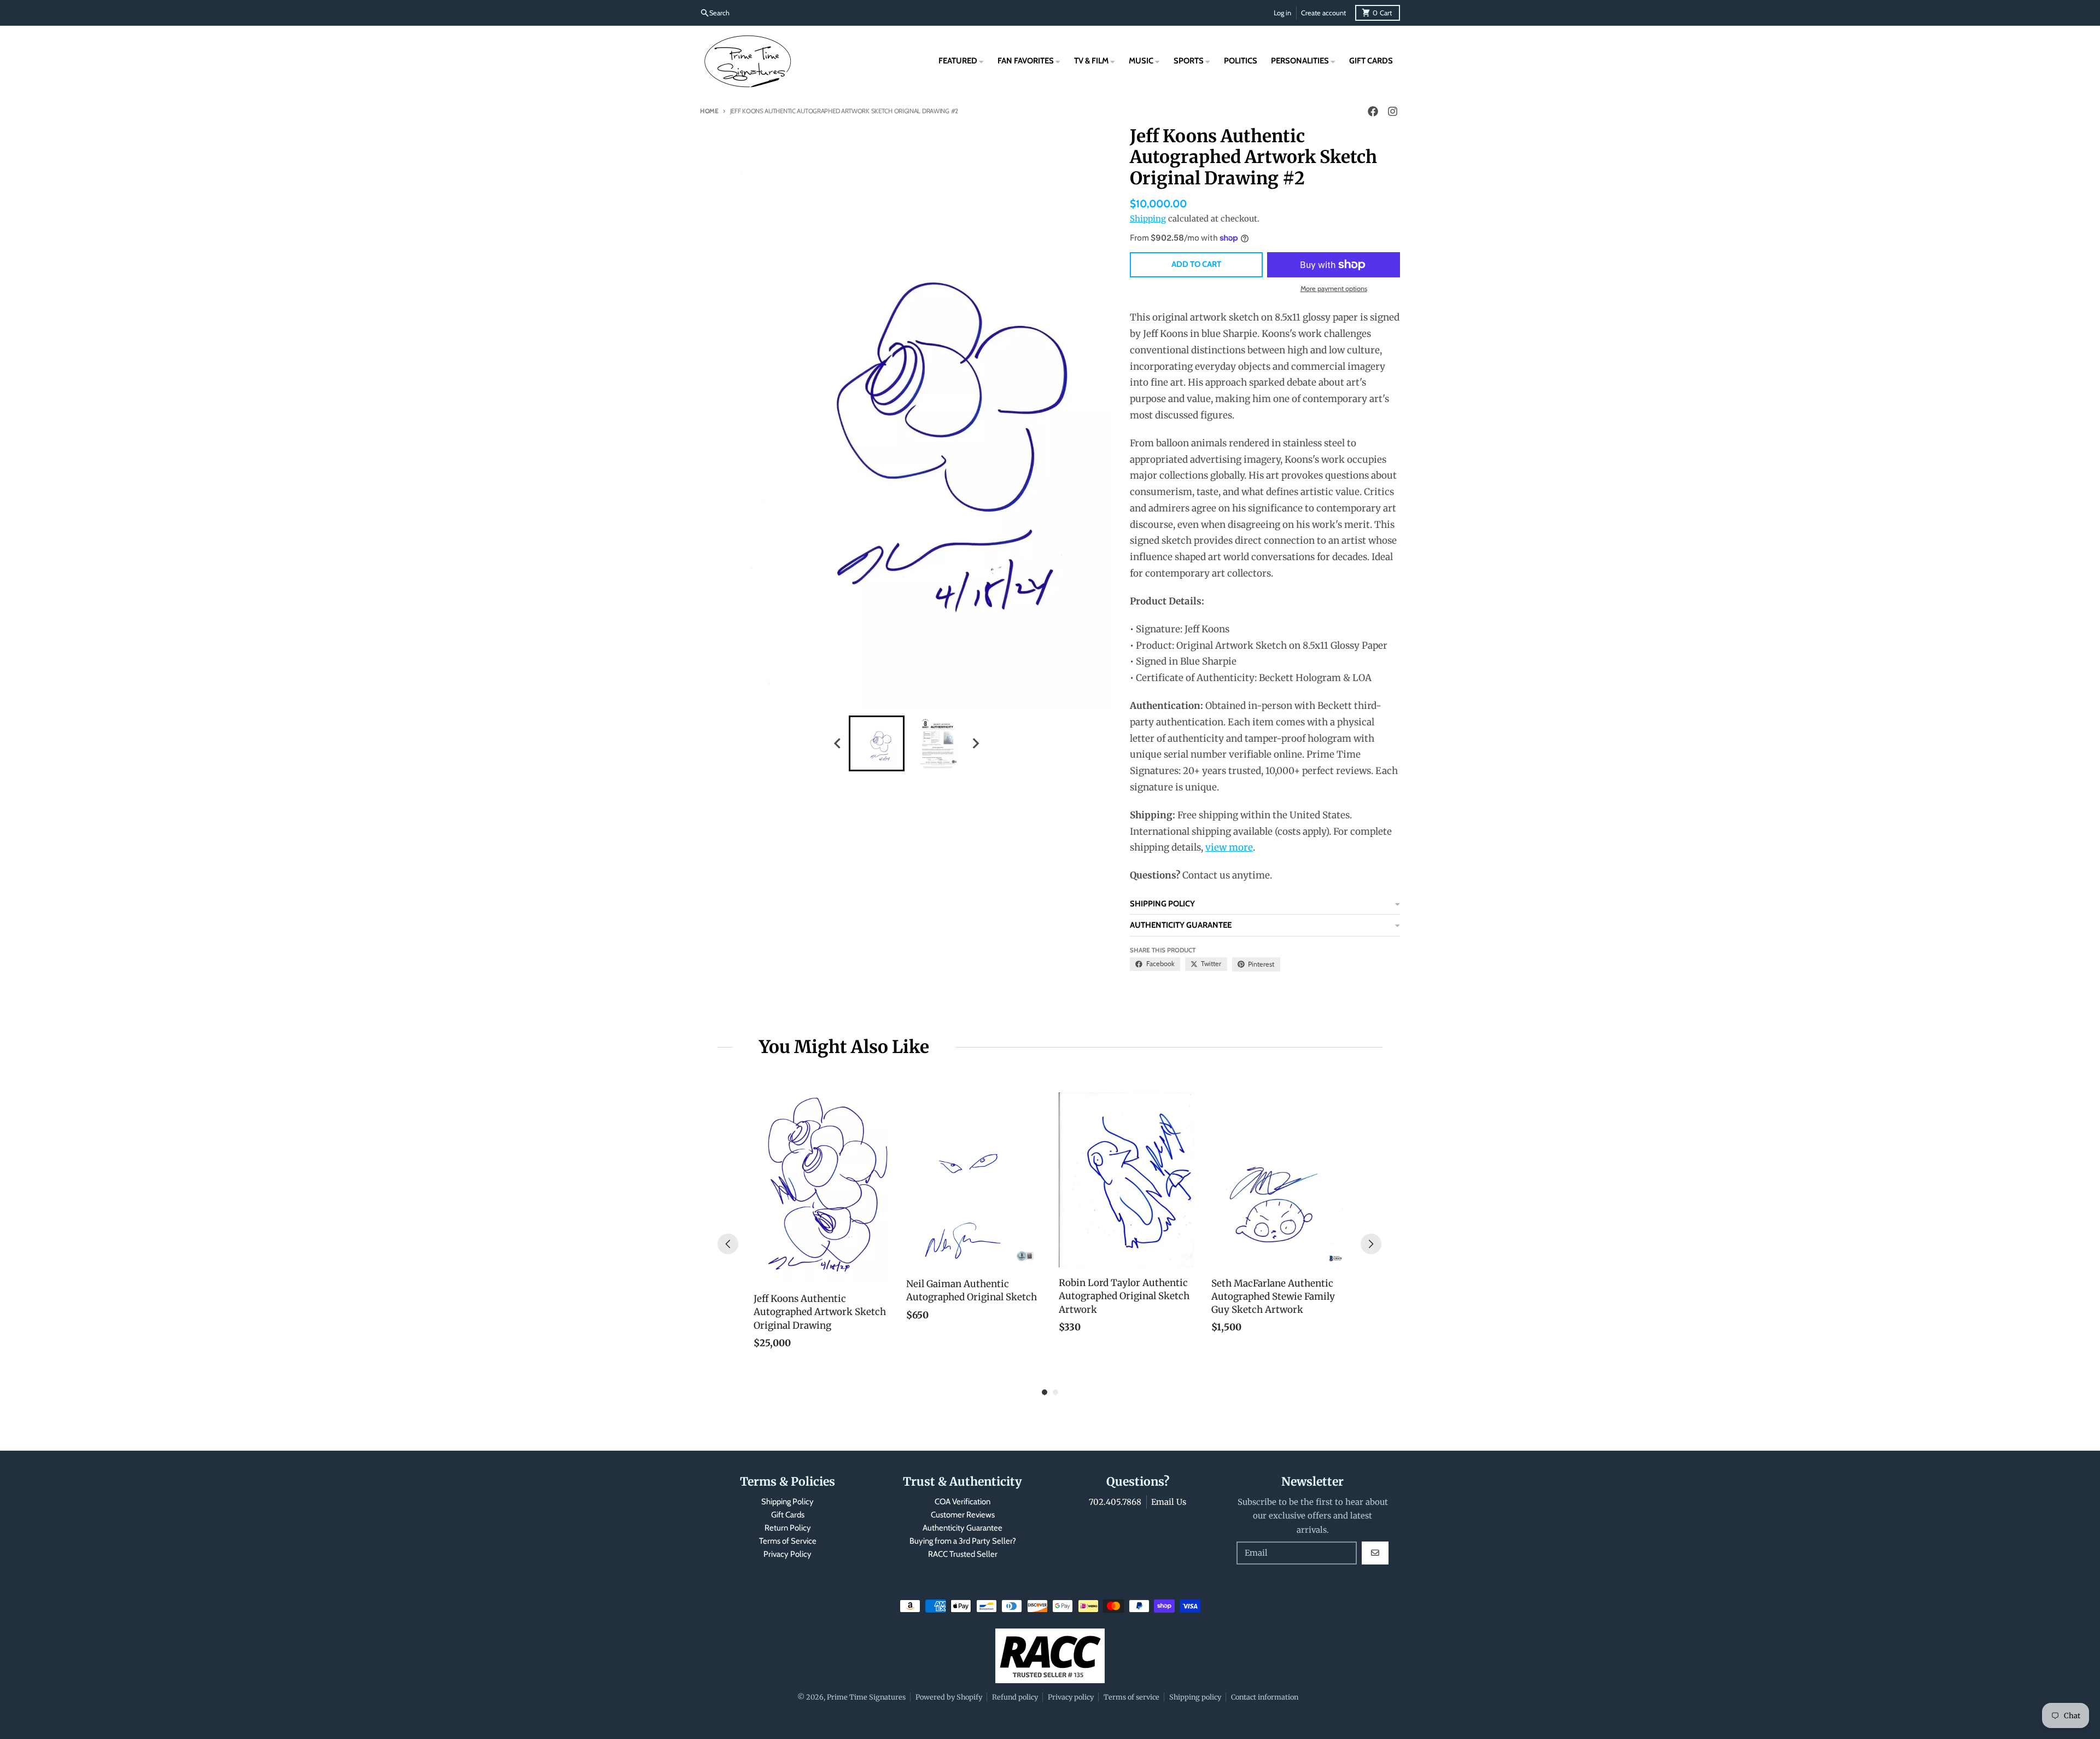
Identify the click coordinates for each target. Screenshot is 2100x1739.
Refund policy (1015, 1697)
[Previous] (728, 1244)
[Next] (1371, 1244)
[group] (877, 743)
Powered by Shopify (949, 1697)
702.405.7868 (1115, 1502)
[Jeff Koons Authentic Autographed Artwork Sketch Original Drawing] (821, 1188)
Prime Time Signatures (866, 1697)
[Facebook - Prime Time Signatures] (1373, 112)
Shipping (1148, 219)
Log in (1282, 13)
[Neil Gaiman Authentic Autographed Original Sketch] (974, 1180)
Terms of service (1131, 1697)
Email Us (1169, 1502)
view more (1229, 847)
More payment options (1334, 289)
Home (709, 111)
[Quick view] (878, 1272)
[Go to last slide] (838, 743)
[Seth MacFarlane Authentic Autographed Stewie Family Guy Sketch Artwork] (1279, 1180)
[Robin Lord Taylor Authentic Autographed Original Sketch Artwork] (1126, 1180)
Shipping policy (1195, 1697)
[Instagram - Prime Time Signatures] (1392, 112)
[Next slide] (976, 743)
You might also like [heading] (844, 1047)
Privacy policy (1071, 1697)
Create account (1323, 13)
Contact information (1265, 1697)
